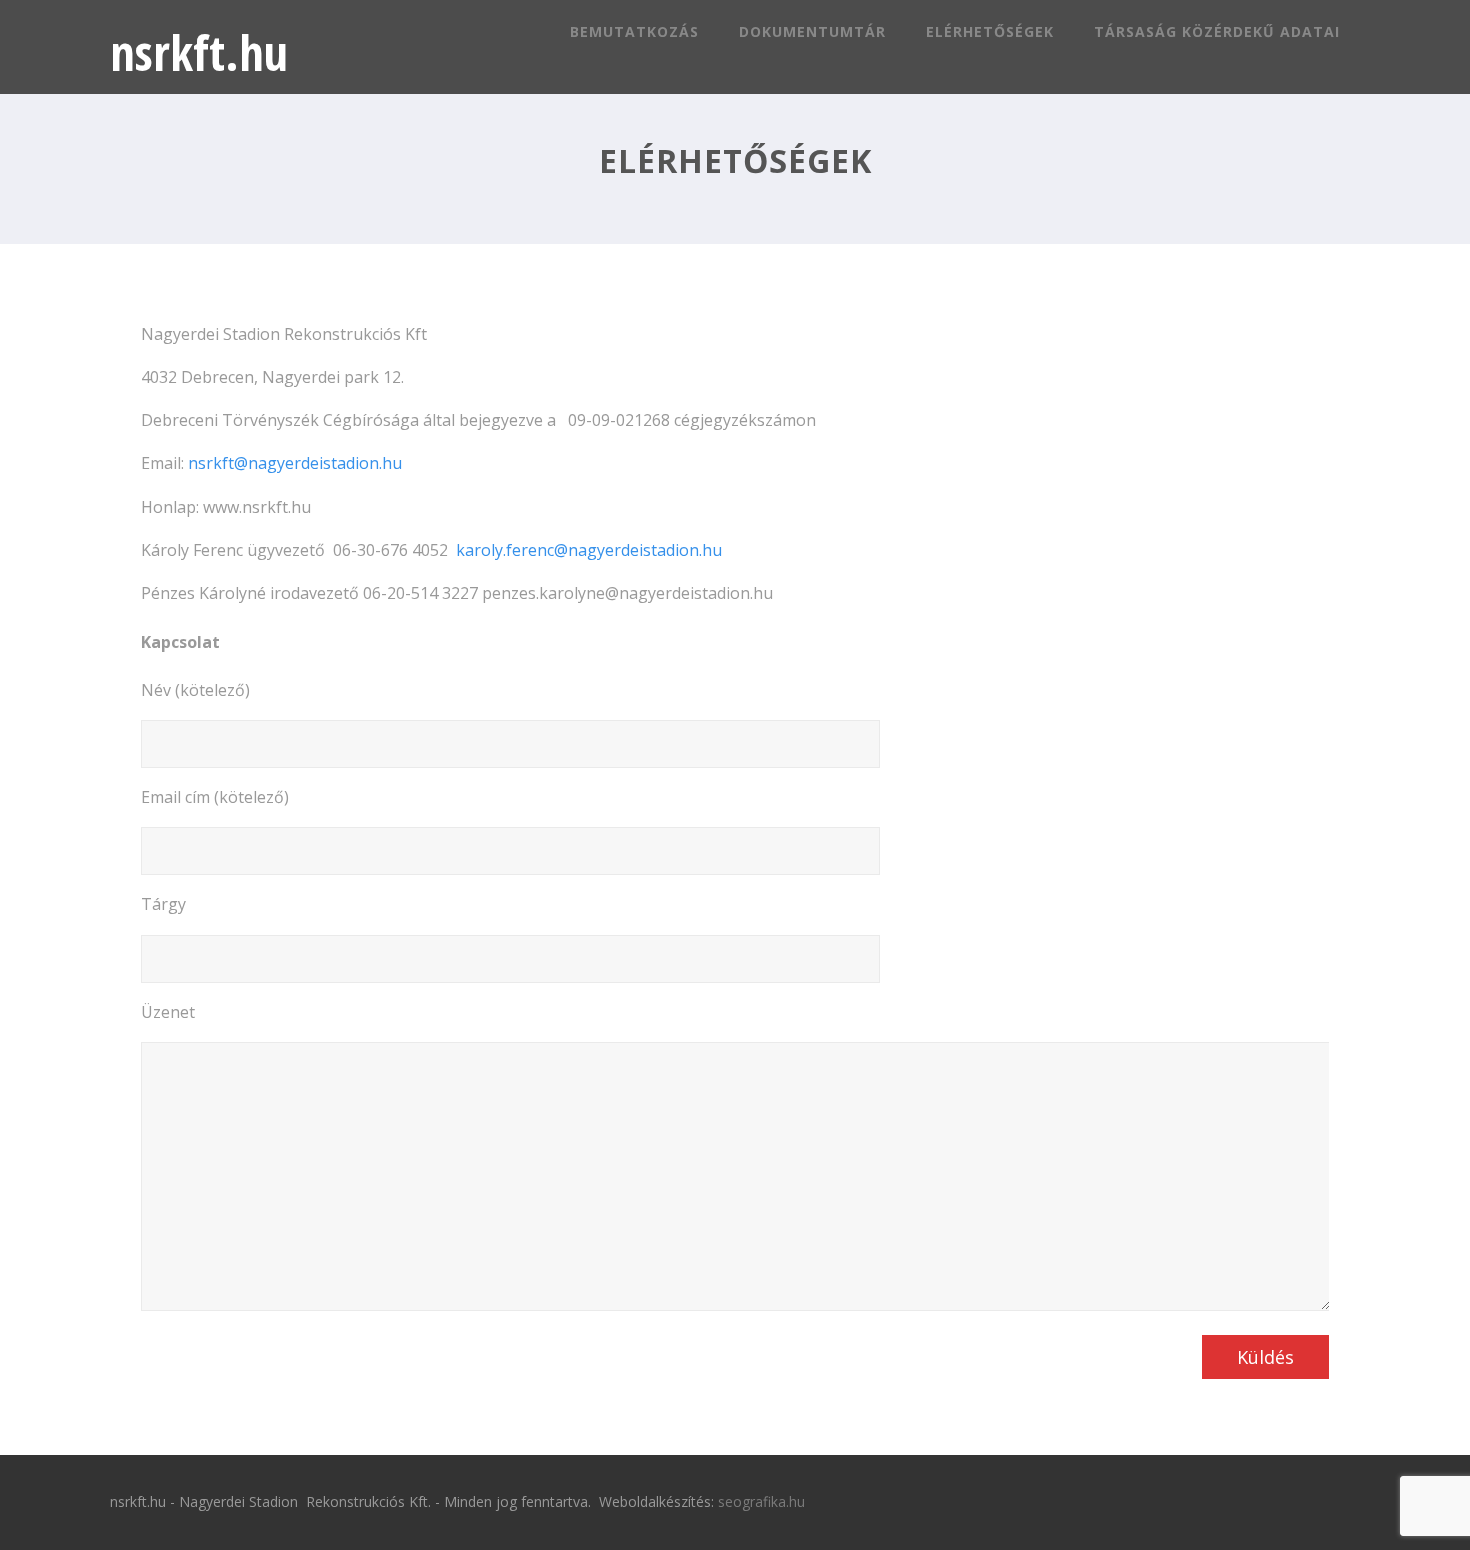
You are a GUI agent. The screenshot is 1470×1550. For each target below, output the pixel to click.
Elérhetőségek (990, 31)
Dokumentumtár (812, 31)
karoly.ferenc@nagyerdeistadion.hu (589, 550)
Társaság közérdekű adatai (1217, 31)
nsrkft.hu (199, 52)
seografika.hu (761, 1501)
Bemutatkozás (634, 31)
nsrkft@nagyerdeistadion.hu (295, 463)
